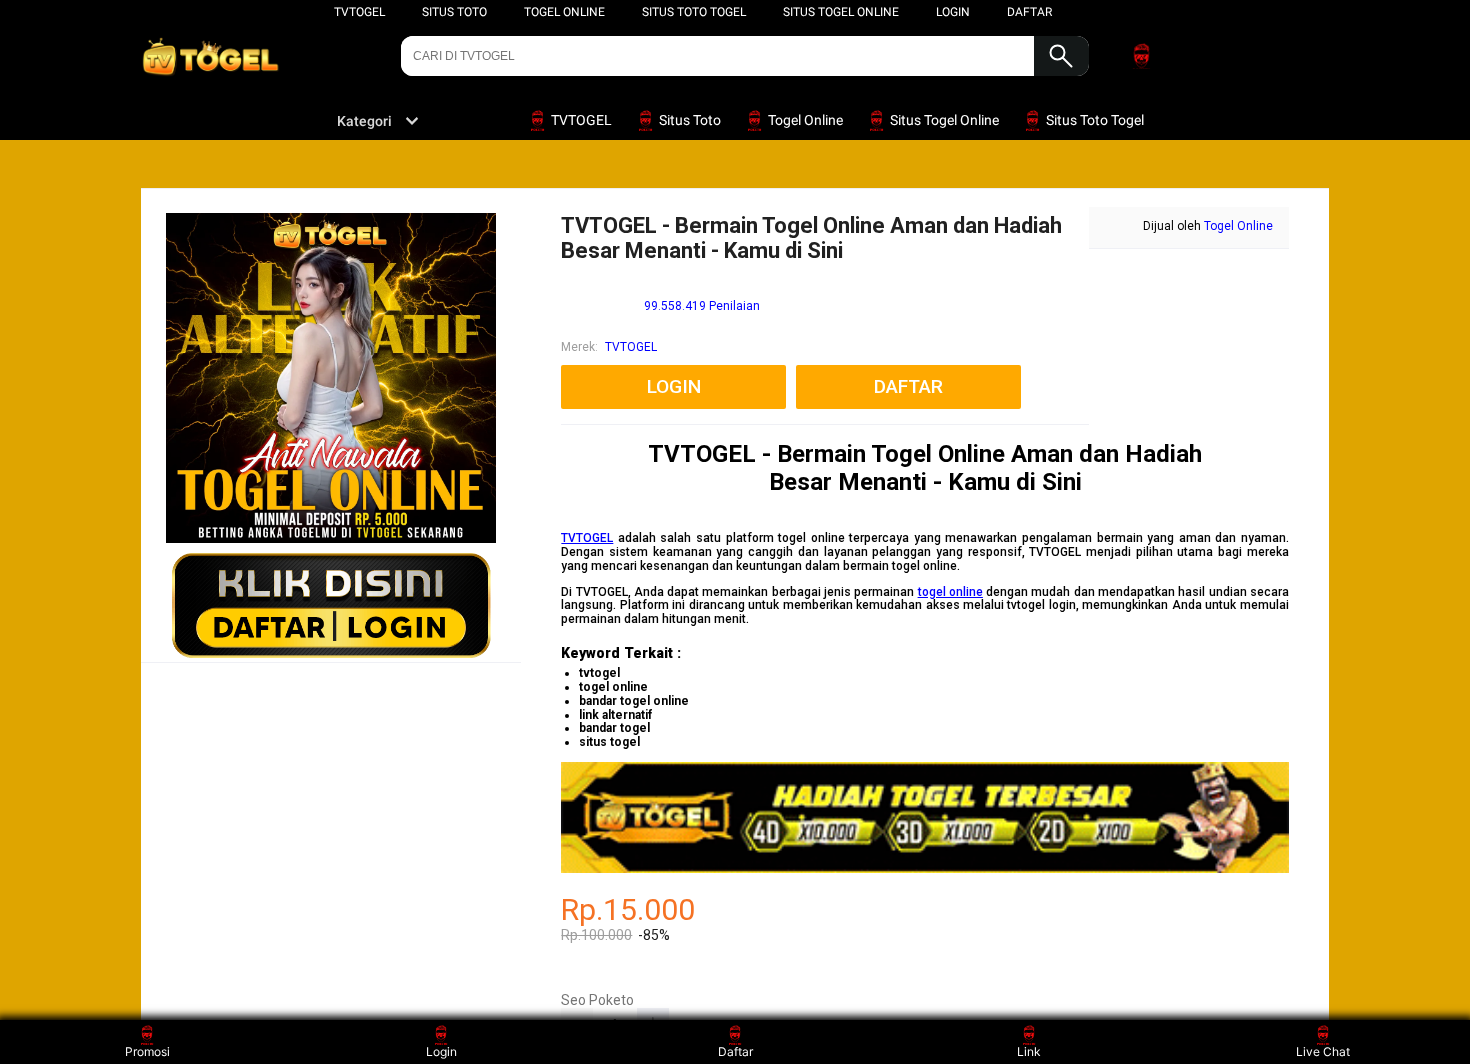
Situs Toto (454, 12)
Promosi (147, 1051)
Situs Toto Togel (694, 12)
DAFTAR (1029, 12)
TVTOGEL (359, 12)
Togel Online (564, 12)
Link (1029, 1051)
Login (441, 1051)
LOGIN (953, 12)
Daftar (735, 1051)
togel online (950, 592)
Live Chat (1323, 1051)
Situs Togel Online (841, 12)
